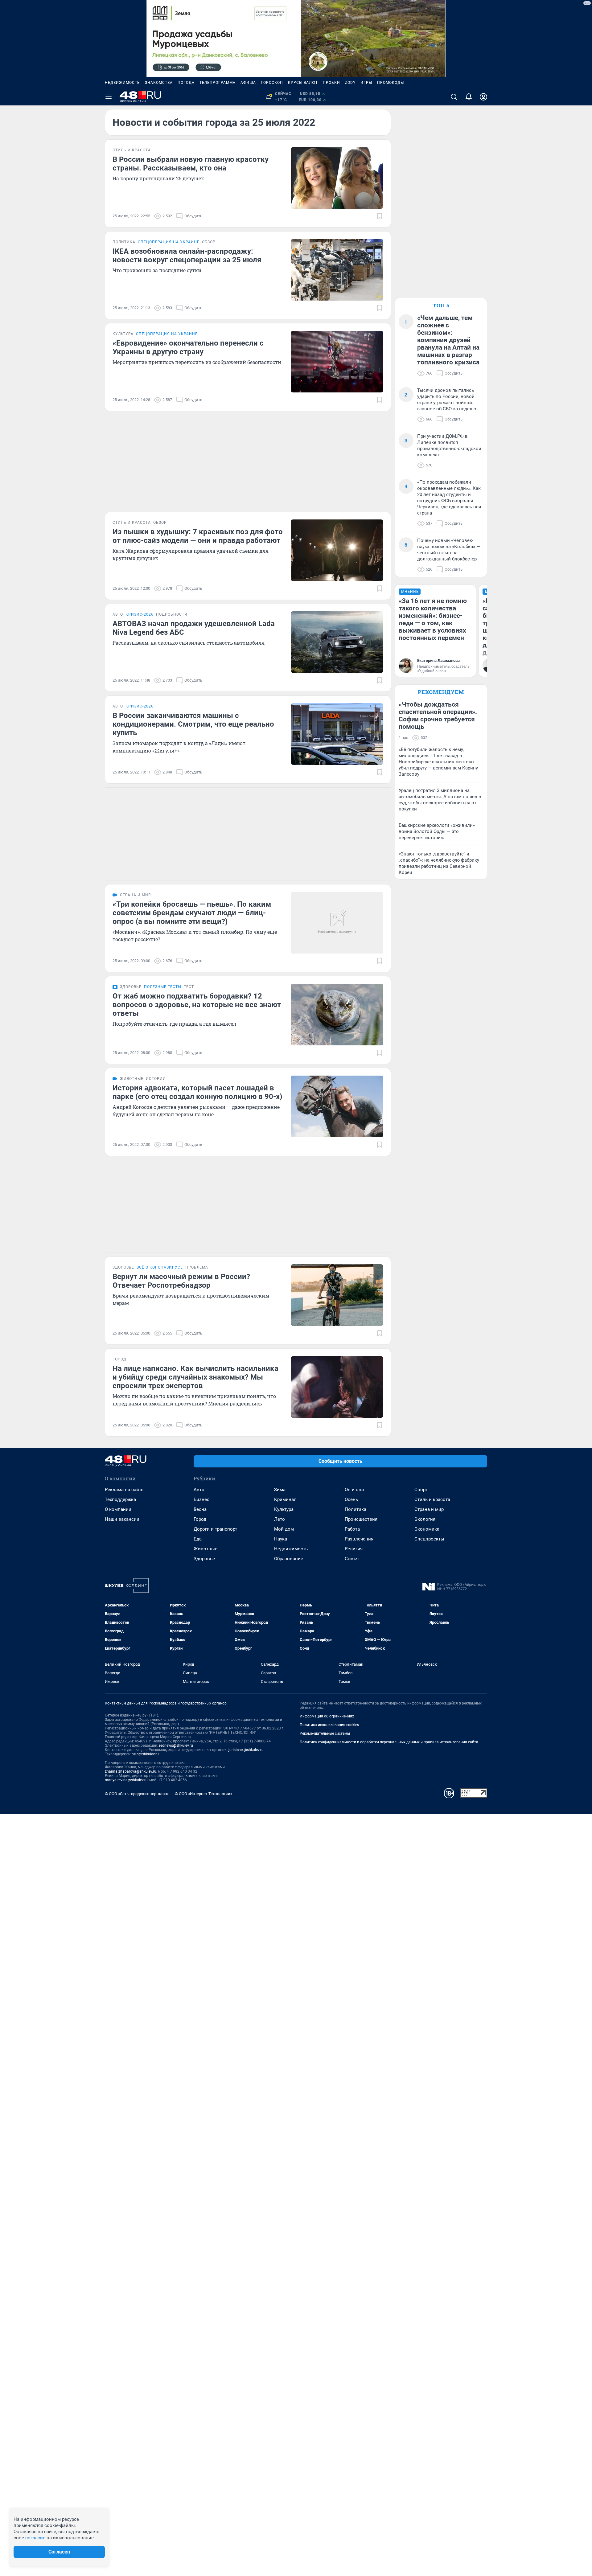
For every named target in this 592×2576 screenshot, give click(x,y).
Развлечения (359, 1539)
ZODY (350, 83)
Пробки (331, 83)
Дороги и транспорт (215, 1529)
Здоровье (204, 1559)
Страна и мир (429, 1509)
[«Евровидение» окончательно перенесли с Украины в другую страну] (337, 362)
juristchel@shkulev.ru (246, 1750)
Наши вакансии (122, 1519)
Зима (280, 1490)
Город (200, 1519)
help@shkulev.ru (145, 1754)
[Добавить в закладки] (380, 216)
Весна (200, 1509)
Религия (354, 1549)
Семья (352, 1559)
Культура (284, 1509)
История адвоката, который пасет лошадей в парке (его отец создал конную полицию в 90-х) (197, 1092)
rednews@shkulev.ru (176, 1745)
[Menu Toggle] (109, 97)
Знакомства (159, 83)
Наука (281, 1539)
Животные (206, 1549)
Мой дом (284, 1529)
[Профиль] (483, 97)
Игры (366, 83)
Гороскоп (272, 83)
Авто (199, 1490)
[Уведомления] (469, 97)
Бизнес (201, 1499)
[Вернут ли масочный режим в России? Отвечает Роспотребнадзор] (337, 1295)
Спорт (421, 1490)
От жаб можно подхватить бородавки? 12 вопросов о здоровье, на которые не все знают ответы (197, 1005)
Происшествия (361, 1519)
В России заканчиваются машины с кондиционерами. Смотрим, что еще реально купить (193, 724)
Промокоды (391, 83)
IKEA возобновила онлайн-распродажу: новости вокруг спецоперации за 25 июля (187, 256)
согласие (35, 2538)
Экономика (427, 1529)
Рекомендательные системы (325, 1733)
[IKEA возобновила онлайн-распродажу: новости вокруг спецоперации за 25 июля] (337, 270)
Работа (352, 1529)
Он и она (354, 1490)
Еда (198, 1539)
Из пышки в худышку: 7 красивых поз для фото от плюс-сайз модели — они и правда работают (198, 536)
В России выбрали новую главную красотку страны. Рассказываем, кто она (191, 164)
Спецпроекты (429, 1539)
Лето (280, 1519)
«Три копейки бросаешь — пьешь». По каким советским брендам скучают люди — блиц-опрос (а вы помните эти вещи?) (192, 913)
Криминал (285, 1499)
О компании (118, 1509)
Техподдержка (120, 1499)
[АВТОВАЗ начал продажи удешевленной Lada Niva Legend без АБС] (337, 642)
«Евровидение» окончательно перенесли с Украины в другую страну (188, 347)
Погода (186, 83)
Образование (289, 1559)
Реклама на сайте (124, 1490)
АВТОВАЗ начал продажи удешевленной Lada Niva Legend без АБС (194, 628)
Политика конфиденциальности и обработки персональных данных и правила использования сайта (389, 1742)
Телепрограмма (218, 83)
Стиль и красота (432, 1499)
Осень (351, 1499)
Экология (425, 1519)
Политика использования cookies (329, 1725)
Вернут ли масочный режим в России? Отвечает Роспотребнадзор (181, 1281)
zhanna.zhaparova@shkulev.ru (131, 1771)
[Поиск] (454, 97)
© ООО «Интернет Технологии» (203, 1794)
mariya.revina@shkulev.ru (126, 1780)
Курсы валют (303, 83)
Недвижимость (122, 83)
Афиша (248, 83)
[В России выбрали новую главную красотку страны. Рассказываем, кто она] (337, 178)
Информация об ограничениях (327, 1716)
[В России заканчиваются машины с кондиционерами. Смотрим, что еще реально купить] (337, 734)
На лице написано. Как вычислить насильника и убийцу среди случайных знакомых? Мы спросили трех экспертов (195, 1377)
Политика (356, 1509)
